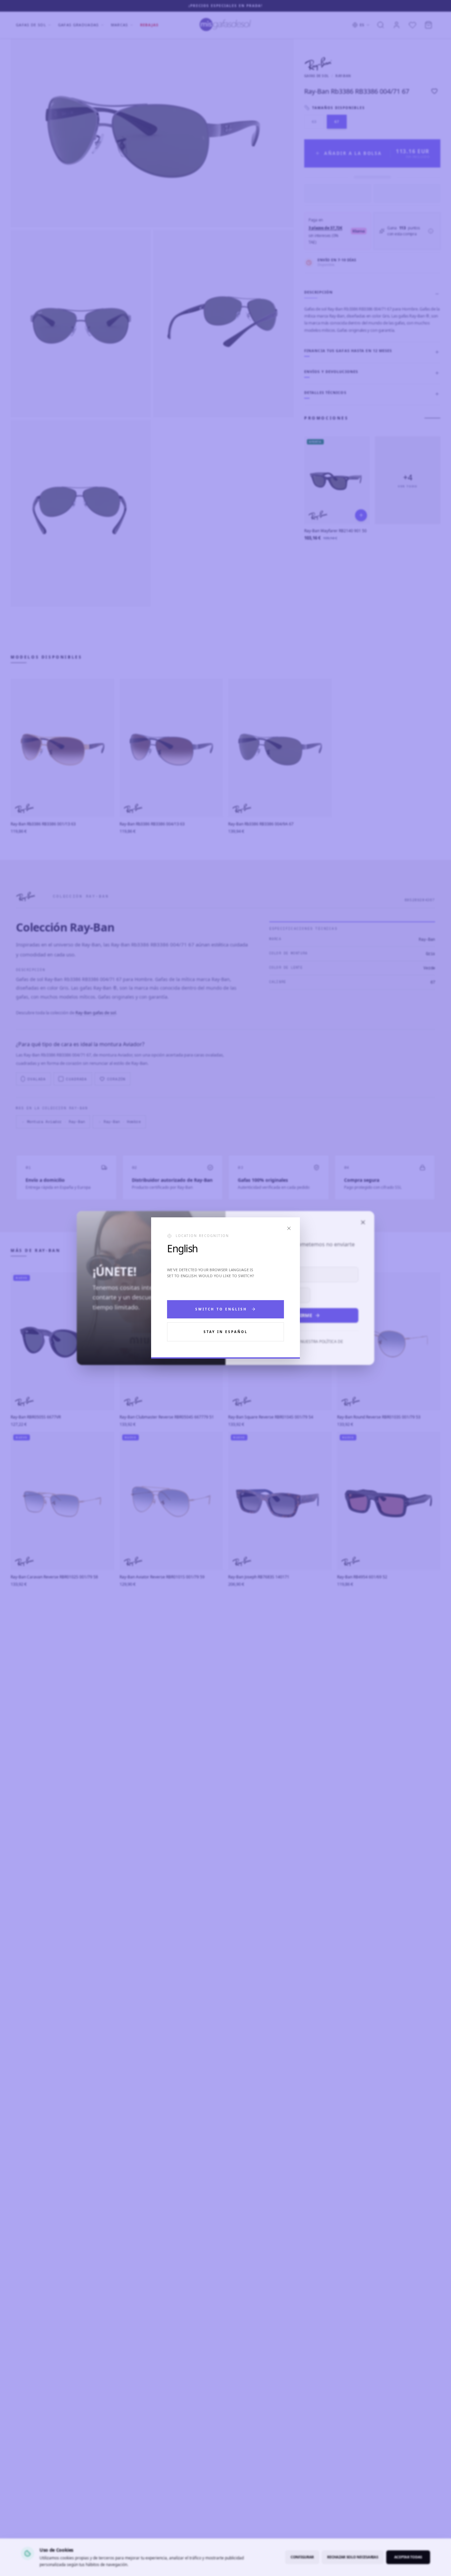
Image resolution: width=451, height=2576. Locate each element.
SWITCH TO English (221, 1309)
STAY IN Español (226, 1332)
